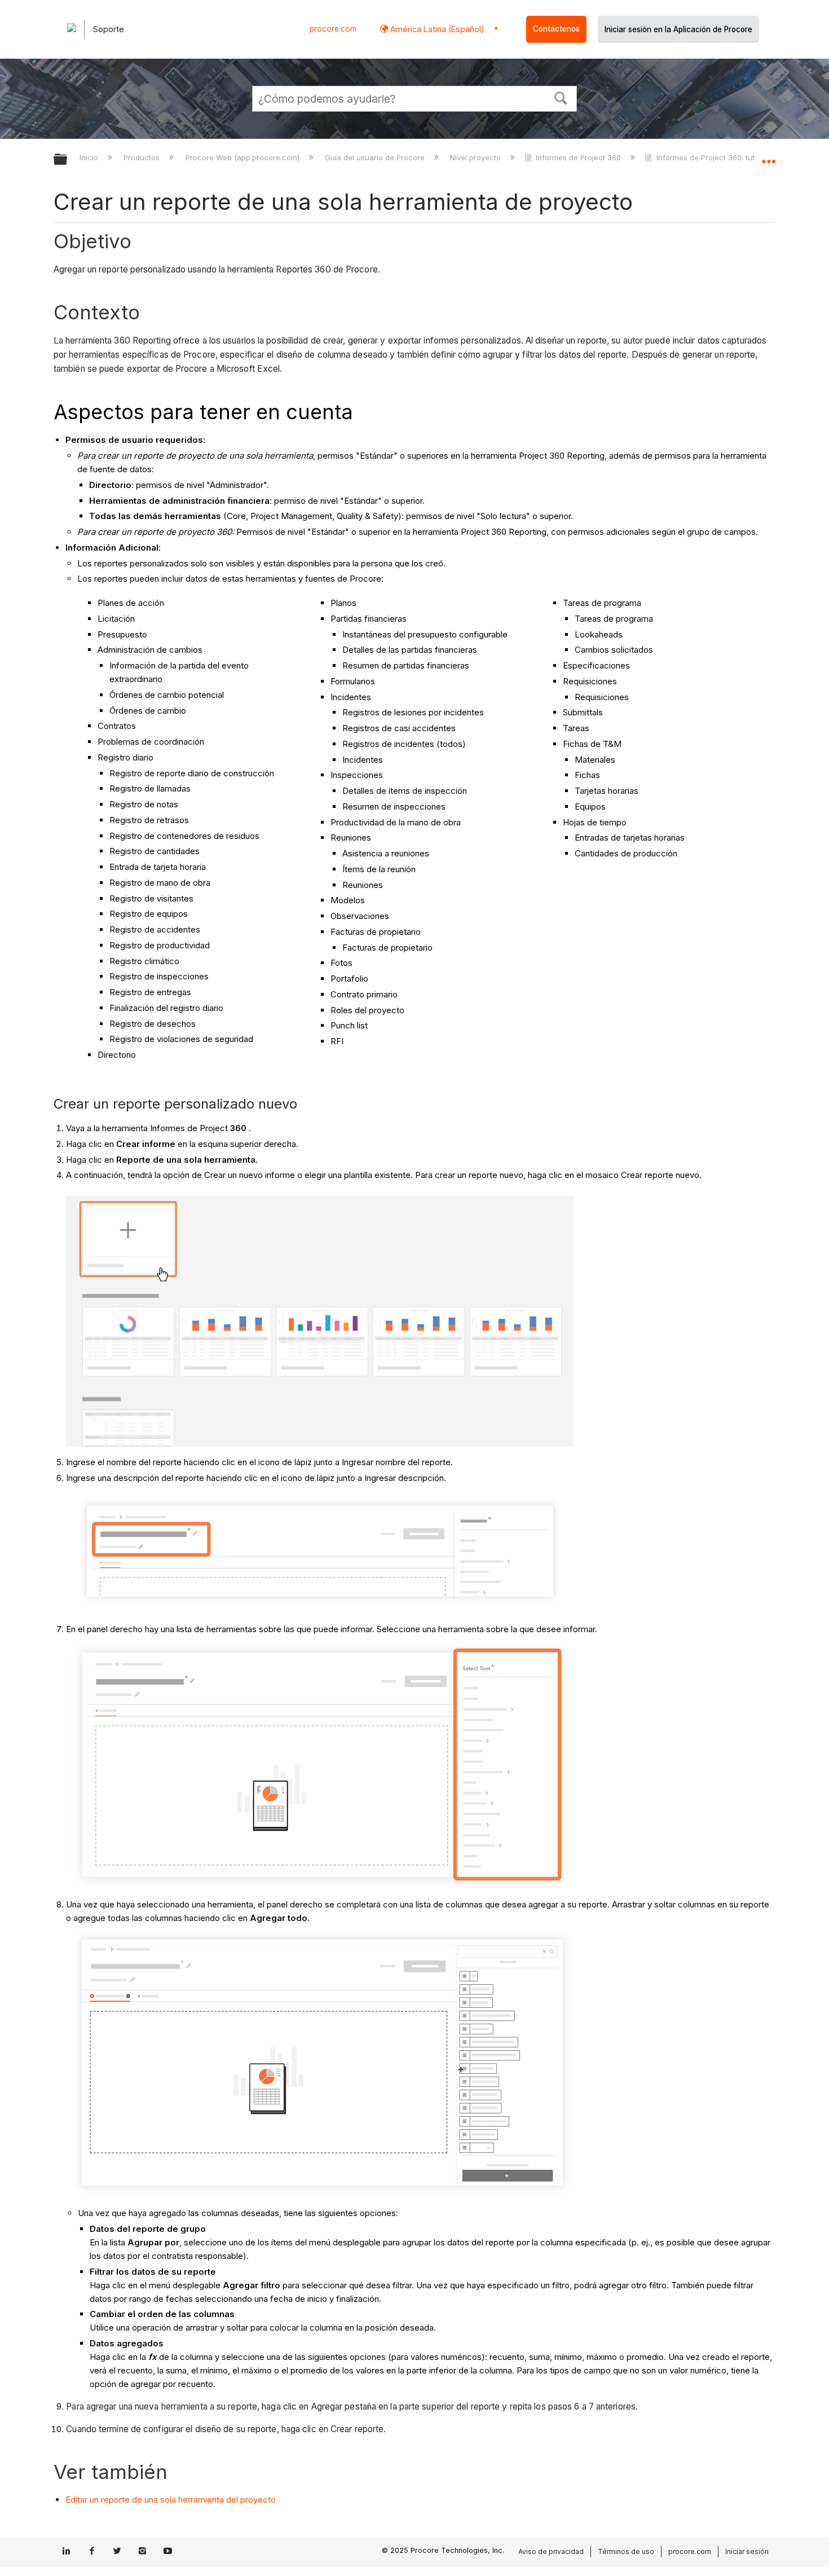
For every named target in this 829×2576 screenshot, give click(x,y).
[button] (561, 97)
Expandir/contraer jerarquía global (68, 160)
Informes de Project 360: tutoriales (717, 157)
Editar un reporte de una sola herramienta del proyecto (171, 2500)
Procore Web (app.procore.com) (243, 157)
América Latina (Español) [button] (436, 29)
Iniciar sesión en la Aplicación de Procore (678, 29)
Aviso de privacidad (551, 2551)
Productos (143, 157)
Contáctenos (556, 29)
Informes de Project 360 (578, 157)
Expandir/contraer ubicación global (769, 156)
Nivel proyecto (477, 157)
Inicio (90, 157)
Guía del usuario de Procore (376, 157)
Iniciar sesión (747, 2551)
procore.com (333, 29)
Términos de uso (626, 2551)
